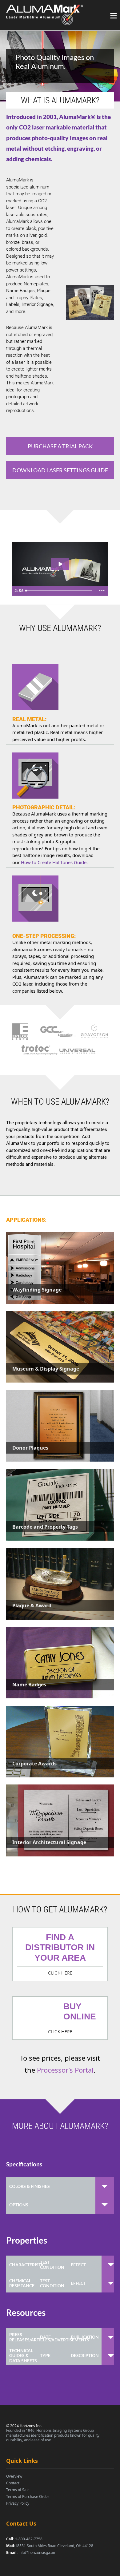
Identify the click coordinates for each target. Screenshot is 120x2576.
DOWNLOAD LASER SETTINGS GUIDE (60, 470)
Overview (14, 2476)
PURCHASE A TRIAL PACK (60, 446)
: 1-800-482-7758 (24, 2539)
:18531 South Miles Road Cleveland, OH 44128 (50, 2546)
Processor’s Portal (65, 2070)
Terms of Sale (18, 2490)
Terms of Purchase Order (28, 2497)
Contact (13, 2483)
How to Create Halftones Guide (54, 862)
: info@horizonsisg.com (31, 2552)
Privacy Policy (18, 2503)
